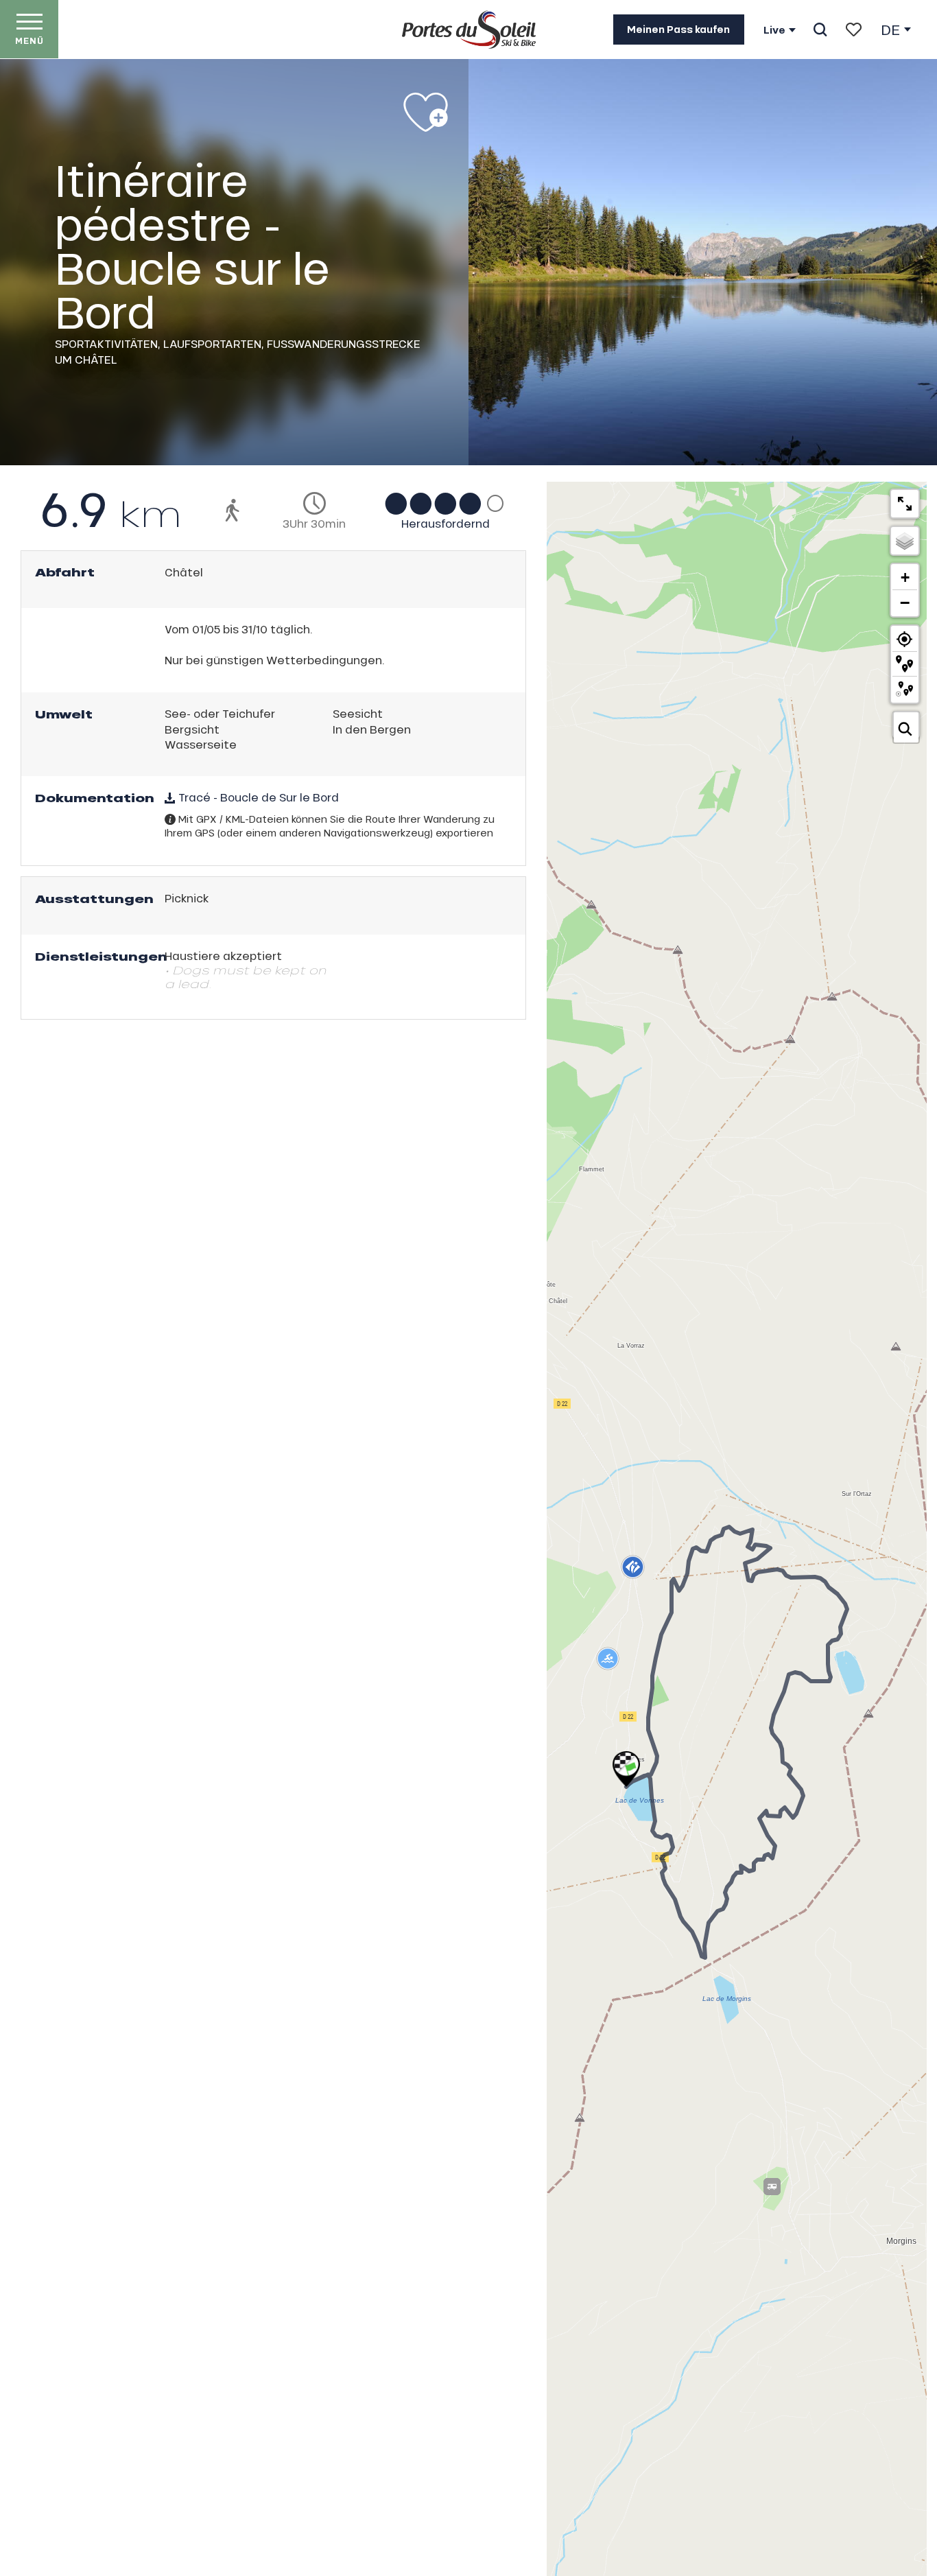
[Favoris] (854, 30)
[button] (820, 30)
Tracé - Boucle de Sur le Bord (257, 797)
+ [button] (905, 577)
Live (774, 30)
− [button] (905, 602)
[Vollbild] (905, 504)
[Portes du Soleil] (469, 30)
